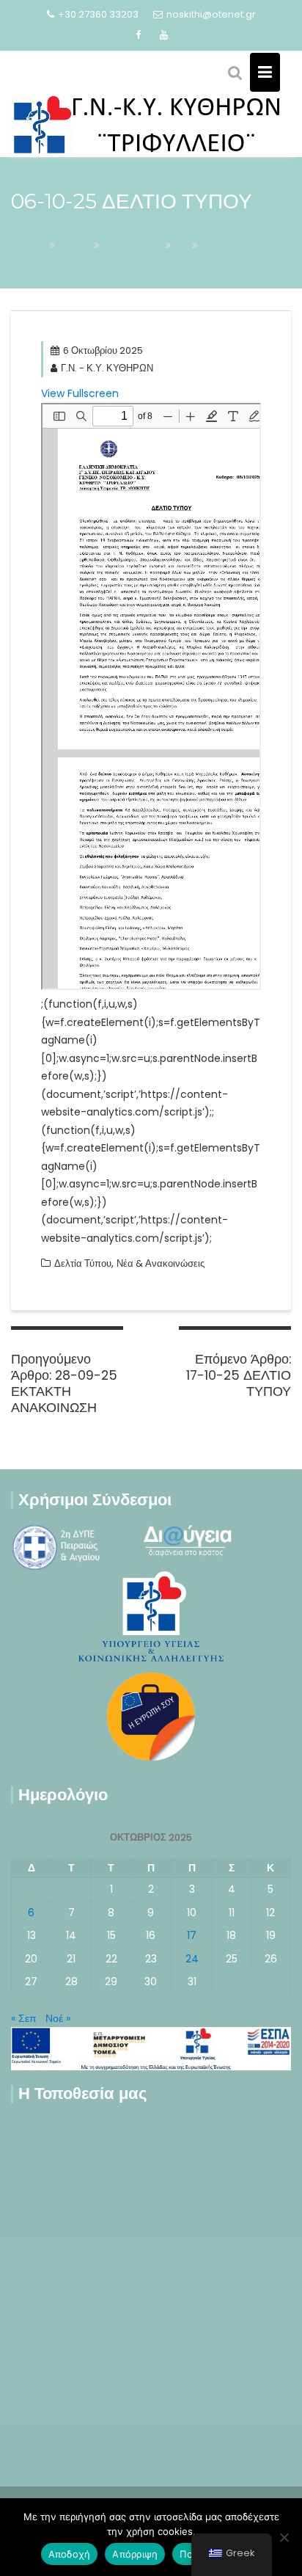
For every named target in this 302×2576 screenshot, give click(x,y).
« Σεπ (24, 2018)
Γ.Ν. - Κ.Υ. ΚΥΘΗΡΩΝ (107, 368)
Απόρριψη (135, 2554)
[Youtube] (164, 35)
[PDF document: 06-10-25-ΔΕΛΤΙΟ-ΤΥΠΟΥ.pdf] (151, 696)
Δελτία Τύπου (83, 1263)
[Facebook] (139, 35)
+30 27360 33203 (98, 14)
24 (192, 1959)
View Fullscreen (80, 393)
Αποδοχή (70, 2554)
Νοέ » (58, 2018)
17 (192, 1935)
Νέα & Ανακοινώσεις (161, 1263)
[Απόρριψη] (284, 2537)
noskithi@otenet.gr (211, 14)
